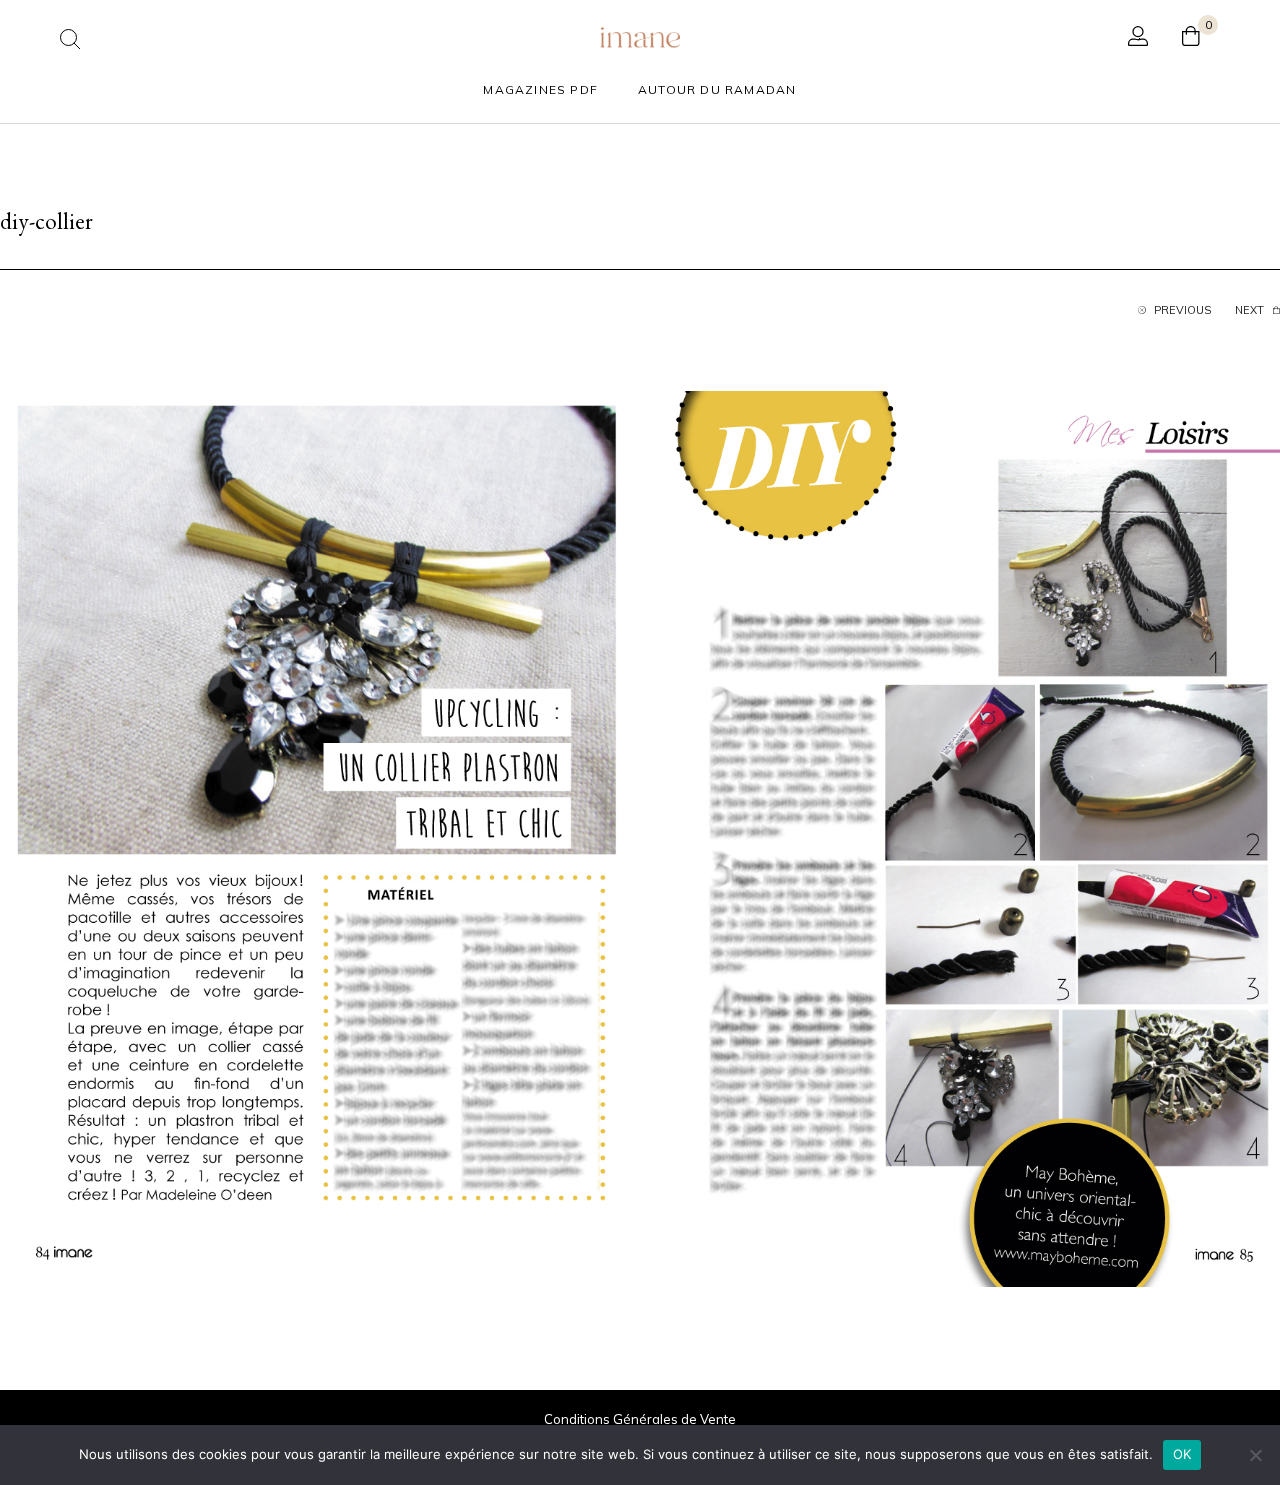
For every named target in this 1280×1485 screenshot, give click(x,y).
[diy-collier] (640, 837)
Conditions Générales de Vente (640, 1419)
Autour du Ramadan (717, 89)
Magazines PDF (540, 89)
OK (1182, 1454)
